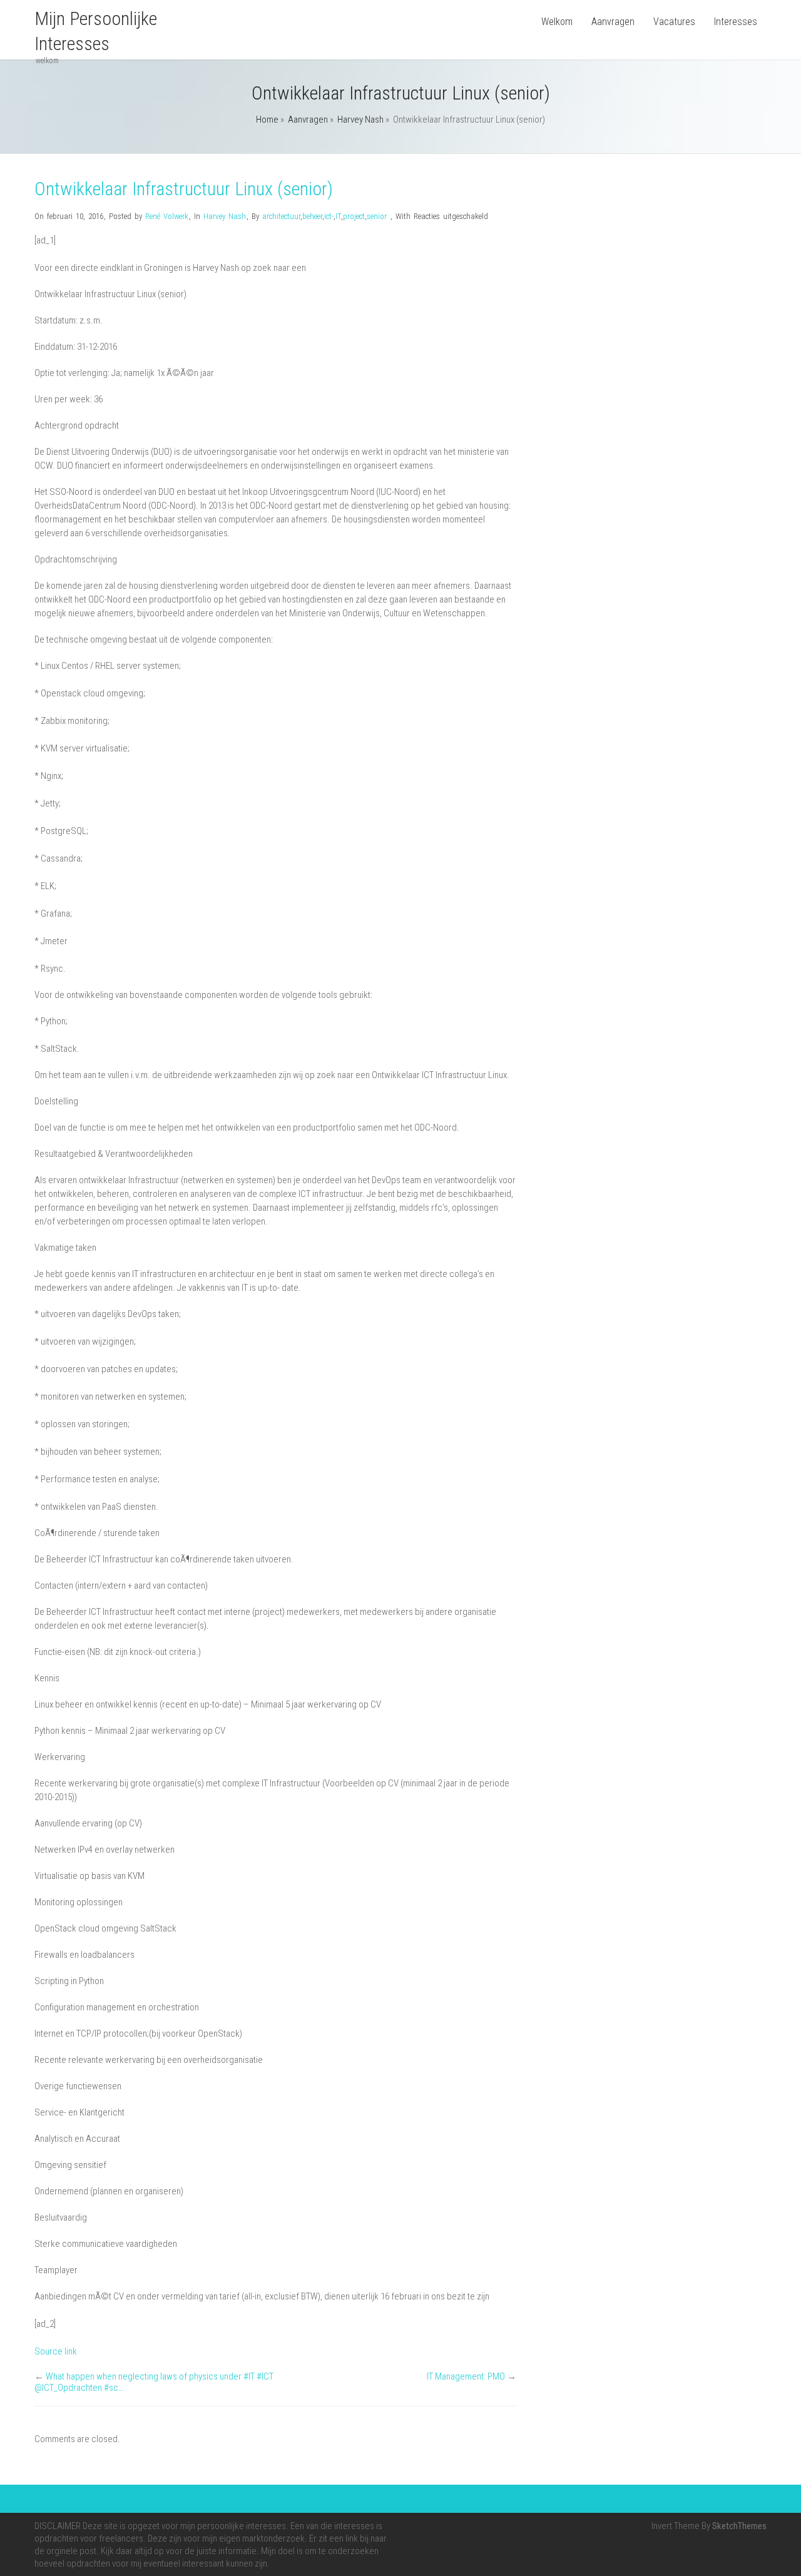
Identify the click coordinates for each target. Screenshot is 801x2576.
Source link (56, 2351)
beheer (312, 216)
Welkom (557, 22)
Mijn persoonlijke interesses (96, 31)
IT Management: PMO (466, 2376)
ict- (329, 216)
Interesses (736, 22)
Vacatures (674, 22)
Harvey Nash (360, 120)
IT (338, 216)
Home (267, 120)
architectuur (281, 216)
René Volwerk (167, 216)
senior (377, 216)
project (354, 216)
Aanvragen (613, 22)
